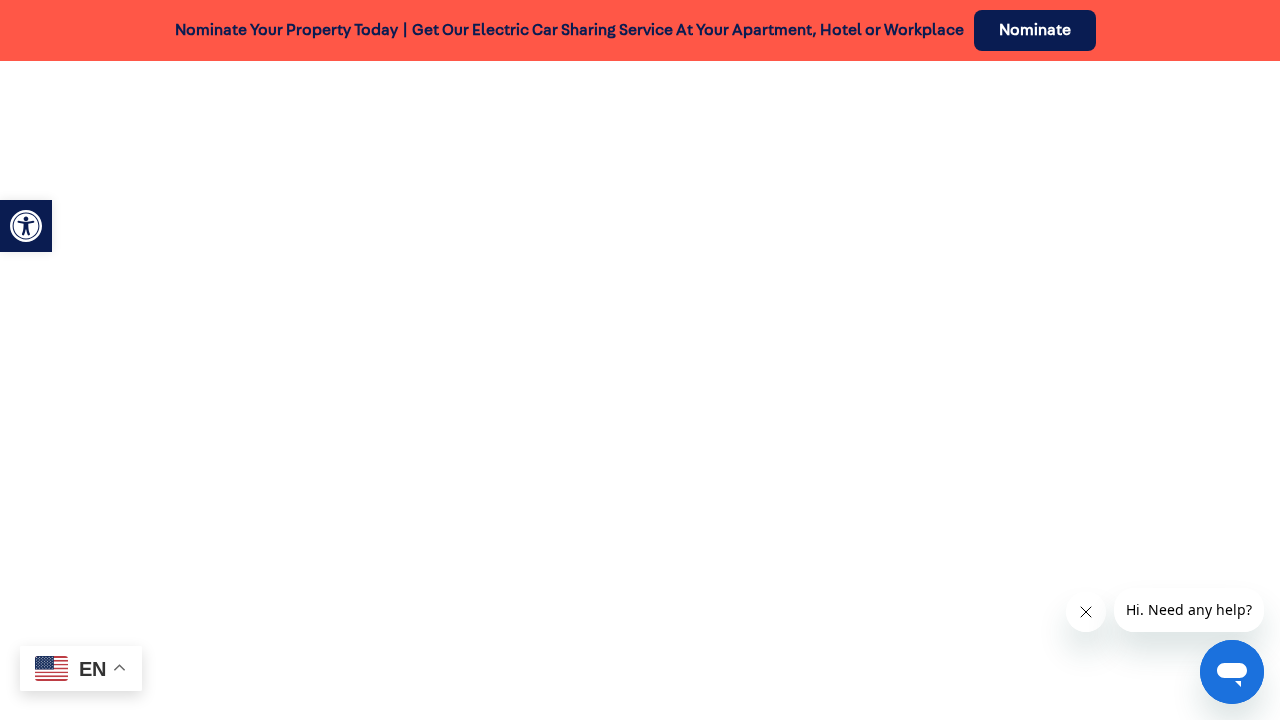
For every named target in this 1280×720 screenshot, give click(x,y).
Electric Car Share (374, 112)
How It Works (533, 112)
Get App (742, 112)
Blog (929, 112)
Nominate (1035, 30)
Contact (1212, 112)
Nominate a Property (1062, 112)
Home (246, 112)
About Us (649, 112)
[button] (26, 226)
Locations (841, 112)
